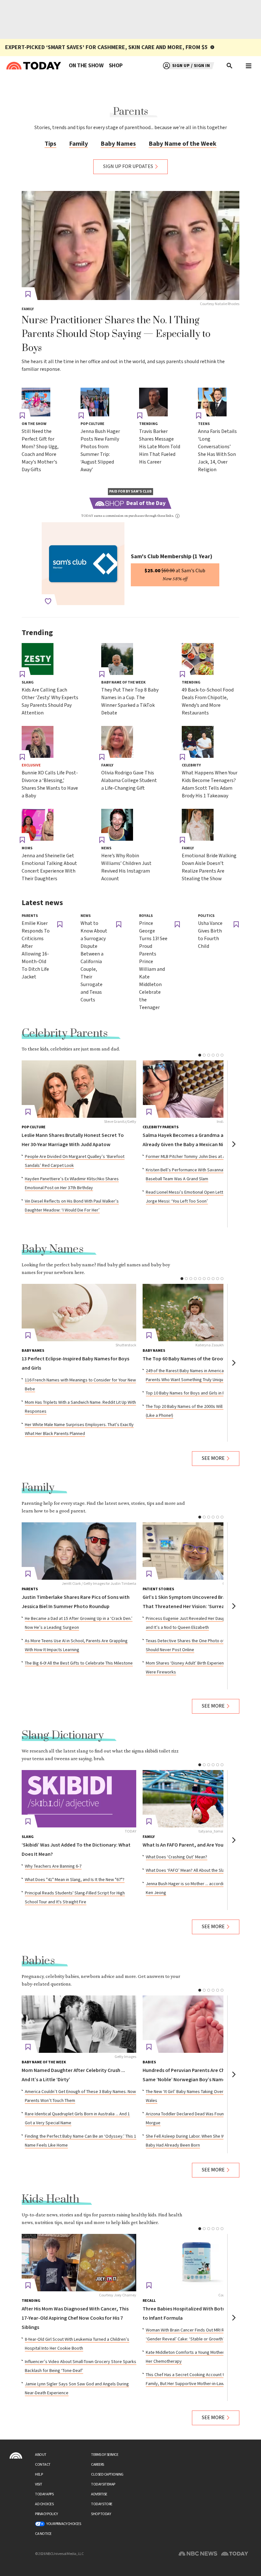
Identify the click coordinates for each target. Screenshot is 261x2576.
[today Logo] (16, 2455)
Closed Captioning (107, 2474)
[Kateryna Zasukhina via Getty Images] (200, 1313)
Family (78, 144)
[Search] (230, 66)
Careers (98, 2465)
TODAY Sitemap (103, 2484)
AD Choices (44, 2504)
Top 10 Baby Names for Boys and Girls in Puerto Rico (195, 1393)
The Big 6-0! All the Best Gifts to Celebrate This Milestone (79, 1663)
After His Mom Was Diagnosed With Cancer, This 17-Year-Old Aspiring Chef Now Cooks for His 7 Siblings (75, 2318)
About (41, 2455)
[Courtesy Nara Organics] (200, 2263)
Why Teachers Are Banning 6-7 (53, 1866)
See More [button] (213, 1458)
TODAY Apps (44, 2494)
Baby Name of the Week (183, 144)
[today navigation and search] (249, 66)
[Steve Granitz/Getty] (79, 1089)
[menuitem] (86, 66)
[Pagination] (200, 1055)
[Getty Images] (79, 2024)
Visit (39, 2484)
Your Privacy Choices (64, 2524)
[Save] (28, 294)
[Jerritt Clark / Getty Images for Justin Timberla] (79, 1551)
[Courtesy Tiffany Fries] (200, 1551)
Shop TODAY (101, 2514)
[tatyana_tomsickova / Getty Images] (200, 1799)
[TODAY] (79, 1799)
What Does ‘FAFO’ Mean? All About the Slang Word (193, 1870)
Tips (50, 144)
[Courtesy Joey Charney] (79, 2263)
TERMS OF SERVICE (105, 2455)
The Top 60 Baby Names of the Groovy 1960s (192, 1359)
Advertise (99, 2494)
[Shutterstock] (79, 1313)
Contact (43, 2465)
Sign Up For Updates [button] (128, 167)
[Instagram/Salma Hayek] (200, 1089)
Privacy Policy (46, 2514)
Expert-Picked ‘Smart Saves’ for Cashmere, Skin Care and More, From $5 (106, 47)
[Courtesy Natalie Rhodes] (130, 245)
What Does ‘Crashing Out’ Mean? (176, 1857)
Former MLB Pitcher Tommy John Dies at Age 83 (191, 1157)
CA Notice (43, 2534)
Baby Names (118, 144)
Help (39, 2474)
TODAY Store (102, 2504)
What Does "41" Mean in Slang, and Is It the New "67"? (75, 1880)
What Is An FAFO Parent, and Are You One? (189, 1845)
